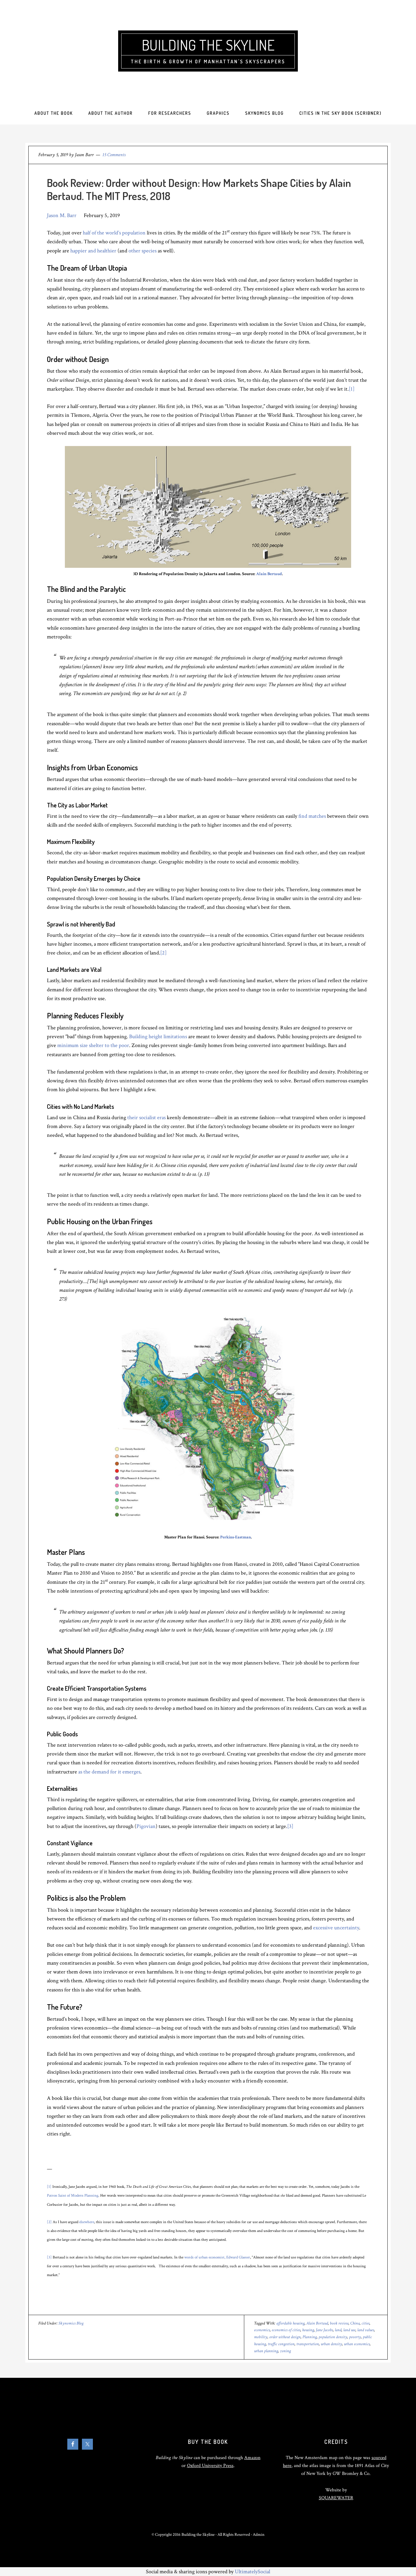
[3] (290, 1826)
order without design (285, 2337)
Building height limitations (158, 1037)
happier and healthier (93, 251)
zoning (285, 2351)
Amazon (252, 2458)
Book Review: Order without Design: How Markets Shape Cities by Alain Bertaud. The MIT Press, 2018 (199, 189)
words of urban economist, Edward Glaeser (217, 2257)
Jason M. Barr (62, 215)
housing (308, 2330)
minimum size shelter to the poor (93, 1045)
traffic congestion (281, 2344)
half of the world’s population (114, 233)
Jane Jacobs (324, 2330)
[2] (163, 953)
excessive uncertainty (336, 1928)
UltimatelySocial (252, 2572)
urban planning (266, 2351)
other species (143, 251)
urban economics (357, 2344)
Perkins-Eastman (236, 1537)
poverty (355, 2337)
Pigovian (146, 1826)
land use (349, 2330)
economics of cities (286, 2330)
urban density (331, 2344)
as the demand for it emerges (109, 1772)
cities (365, 2323)
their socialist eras (146, 1118)
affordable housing (290, 2323)
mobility (261, 2337)
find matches (312, 816)
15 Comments (114, 155)
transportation (308, 2344)
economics (262, 2330)
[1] (352, 389)
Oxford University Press (210, 2466)
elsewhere (87, 2222)
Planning (310, 2337)
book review (339, 2323)
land (338, 2330)
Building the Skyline (208, 45)
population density (333, 2337)
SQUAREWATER (336, 2498)
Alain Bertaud (269, 574)
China (355, 2323)
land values (366, 2330)
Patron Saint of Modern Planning (73, 2195)
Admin (259, 2535)
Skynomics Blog (71, 2323)
